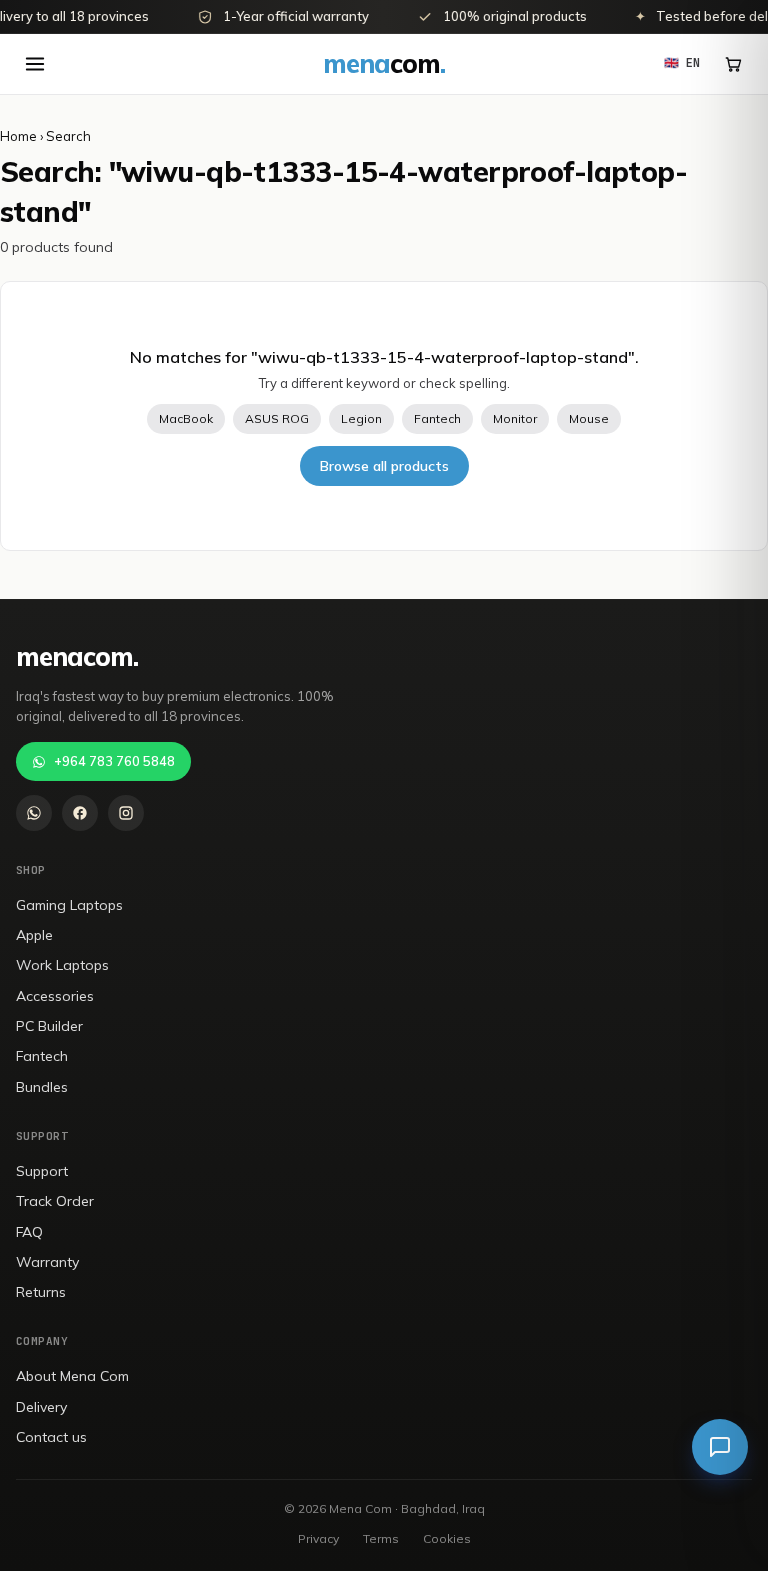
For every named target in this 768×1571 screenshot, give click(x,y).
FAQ (29, 1232)
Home (18, 136)
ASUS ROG (277, 418)
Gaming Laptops (69, 905)
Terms (381, 1538)
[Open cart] (733, 64)
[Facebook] (80, 813)
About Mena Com (72, 1376)
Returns (41, 1292)
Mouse (589, 418)
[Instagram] (126, 813)
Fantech (437, 418)
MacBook (186, 418)
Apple (34, 935)
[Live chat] (720, 1447)
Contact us (51, 1437)
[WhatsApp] (34, 813)
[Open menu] (35, 64)
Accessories (55, 996)
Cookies (447, 1538)
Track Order (55, 1201)
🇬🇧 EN (682, 63)
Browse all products (384, 466)
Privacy (318, 1538)
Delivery (41, 1407)
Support (42, 1171)
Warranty (47, 1262)
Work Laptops (62, 965)
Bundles (42, 1087)
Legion (361, 418)
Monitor (515, 418)
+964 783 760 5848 (114, 761)
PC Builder (49, 1026)
